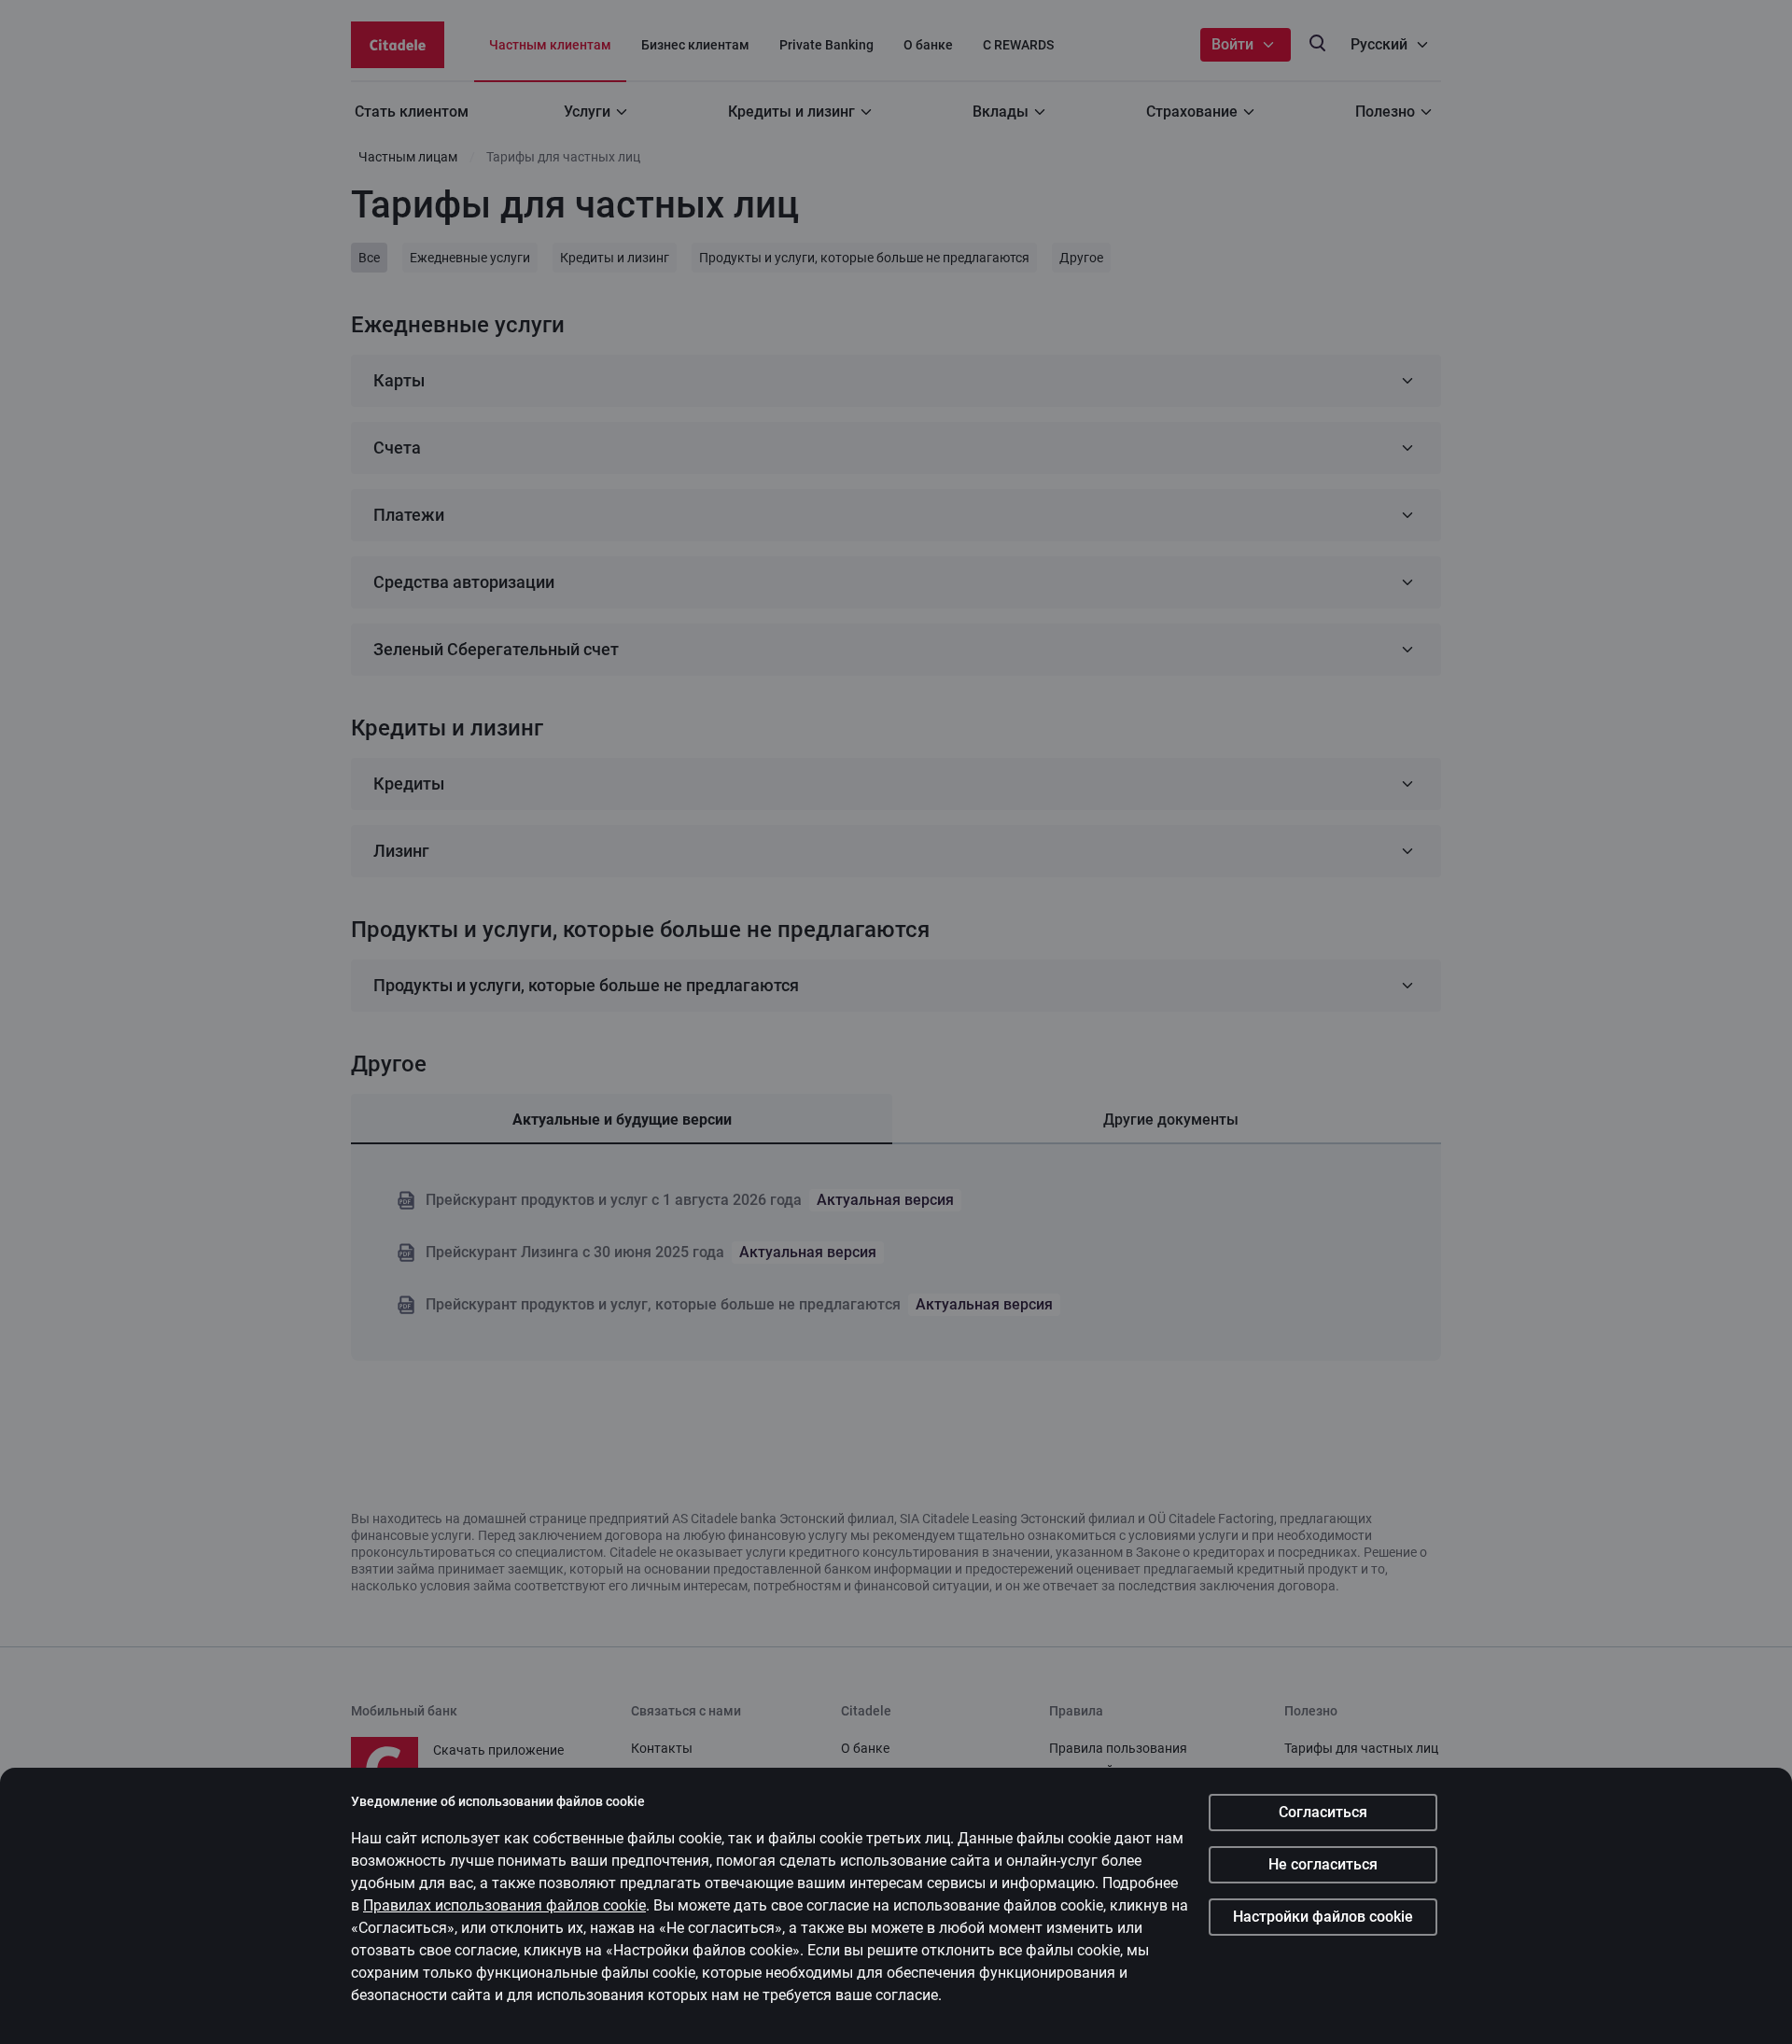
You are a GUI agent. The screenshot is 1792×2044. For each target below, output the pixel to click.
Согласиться (1323, 1812)
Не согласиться (1323, 1864)
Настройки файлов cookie (1323, 1917)
